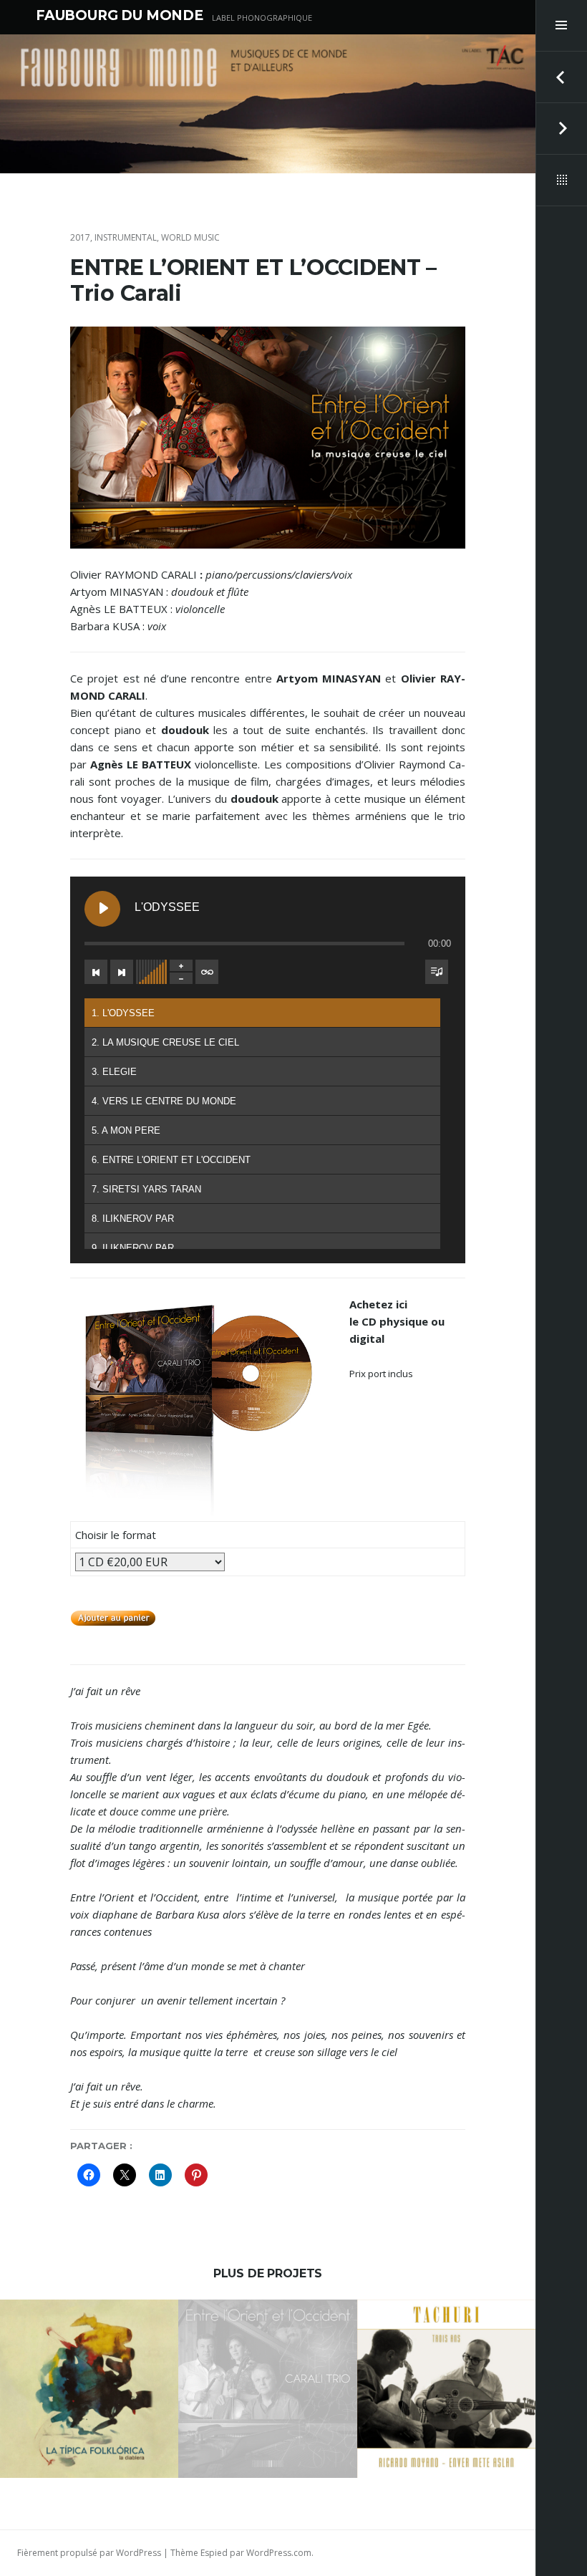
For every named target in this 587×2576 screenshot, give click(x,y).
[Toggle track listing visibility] (437, 972)
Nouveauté (58, 2341)
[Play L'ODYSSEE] (102, 909)
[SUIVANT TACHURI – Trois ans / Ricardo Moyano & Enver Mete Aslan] (561, 129)
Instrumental (126, 237)
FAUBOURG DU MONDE (120, 15)
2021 (29, 2329)
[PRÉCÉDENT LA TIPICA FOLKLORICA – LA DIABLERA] (561, 77)
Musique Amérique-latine (100, 2329)
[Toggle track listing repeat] (207, 972)
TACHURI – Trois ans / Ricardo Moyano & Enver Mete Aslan (446, 2386)
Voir (99, 2445)
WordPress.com (279, 2553)
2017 (80, 237)
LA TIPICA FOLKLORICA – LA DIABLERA (89, 2386)
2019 (384, 2329)
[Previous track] (96, 972)
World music (190, 237)
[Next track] (122, 972)
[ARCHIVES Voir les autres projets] (561, 180)
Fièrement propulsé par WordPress (89, 2553)
